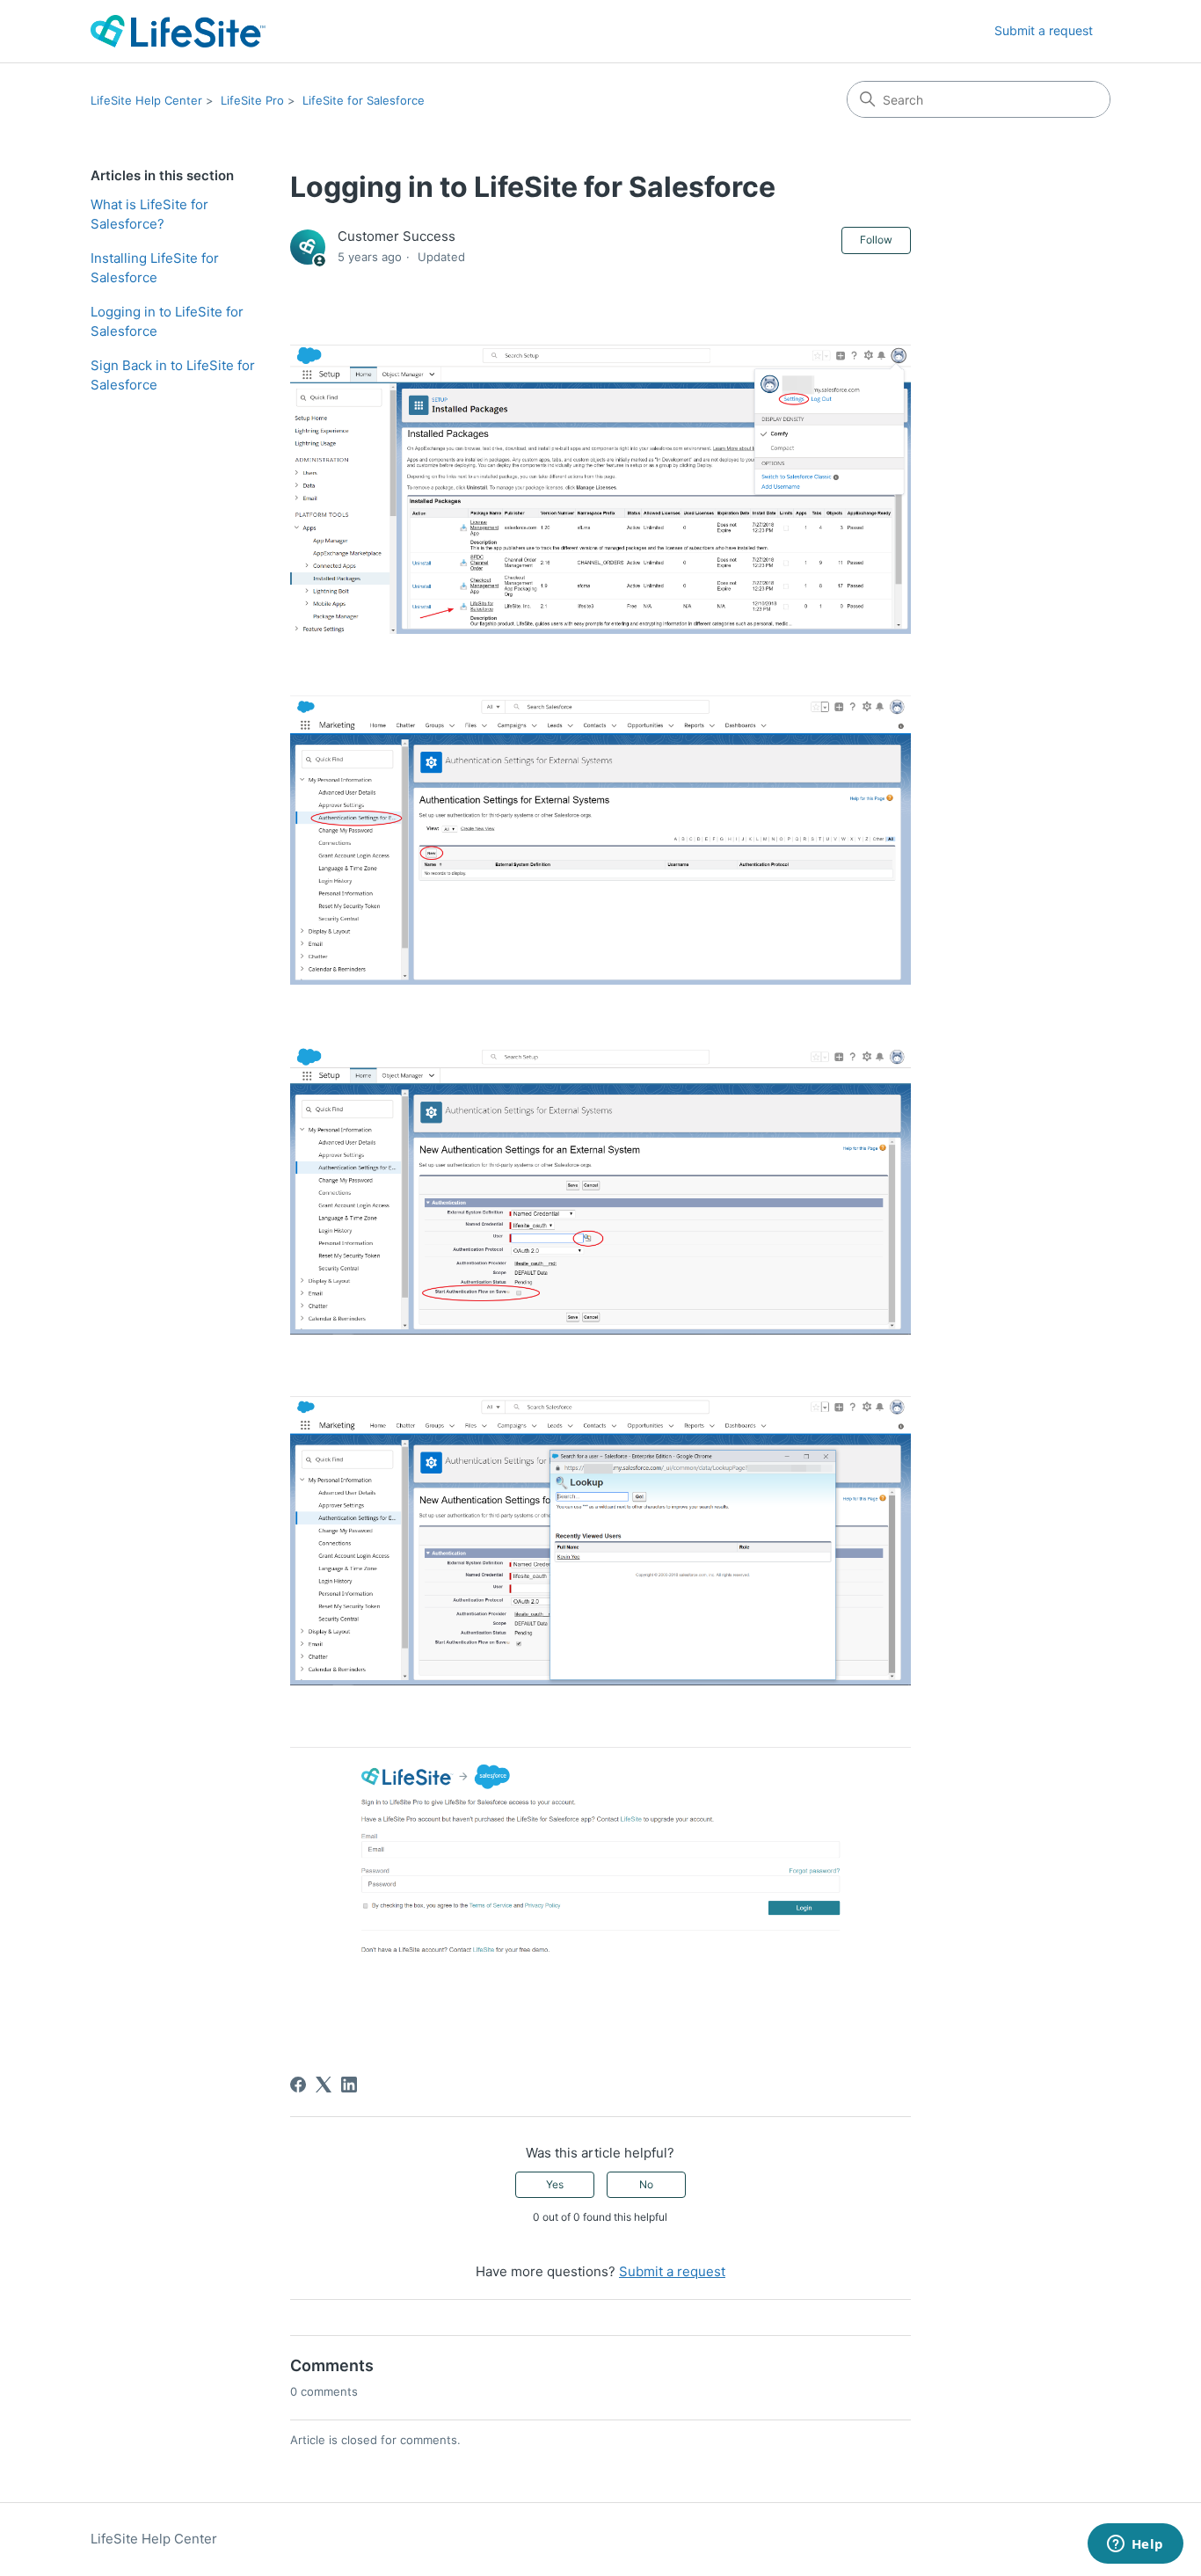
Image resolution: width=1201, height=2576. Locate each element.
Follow (876, 240)
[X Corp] (324, 2085)
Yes (555, 2184)
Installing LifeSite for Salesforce (155, 268)
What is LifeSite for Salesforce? (149, 215)
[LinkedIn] (349, 2085)
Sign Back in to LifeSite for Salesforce (173, 375)
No (646, 2184)
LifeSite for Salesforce (364, 100)
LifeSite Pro (252, 100)
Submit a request (1044, 30)
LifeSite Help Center (146, 100)
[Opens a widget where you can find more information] (1135, 2545)
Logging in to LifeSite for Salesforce (167, 322)
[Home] (178, 31)
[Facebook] (298, 2085)
